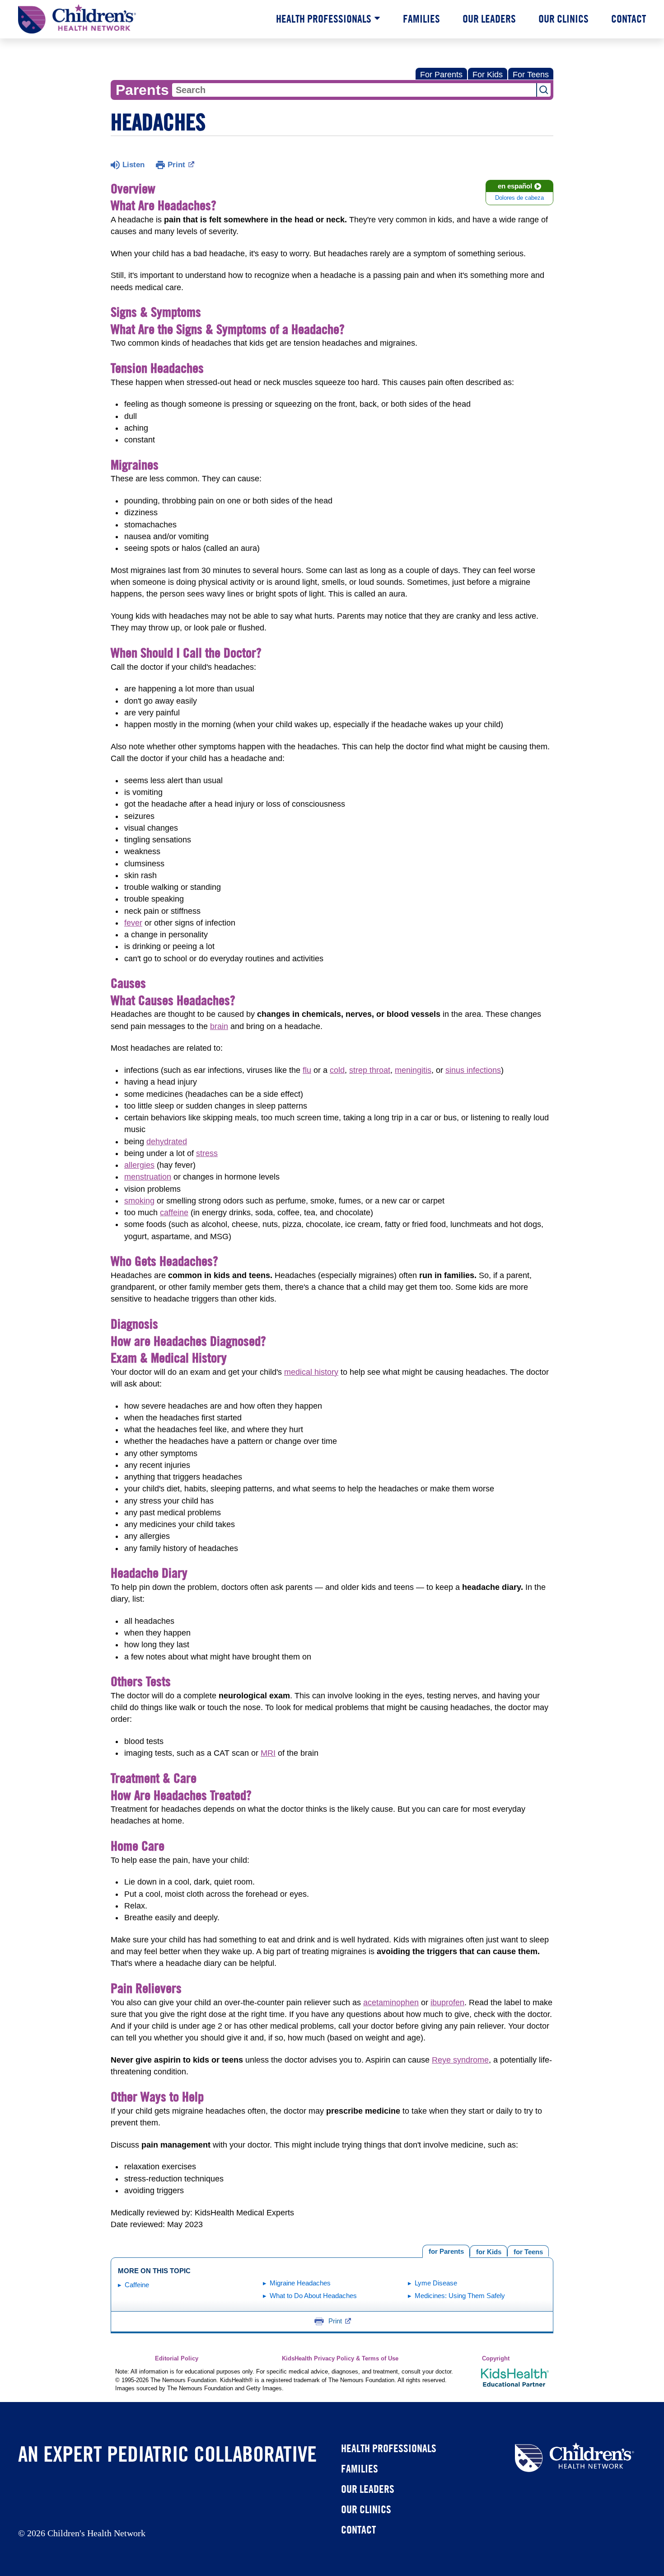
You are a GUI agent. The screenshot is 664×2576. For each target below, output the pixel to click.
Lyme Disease (436, 2283)
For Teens (531, 75)
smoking (139, 1201)
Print (176, 165)
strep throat (370, 1070)
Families (421, 19)
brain (219, 1026)
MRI (268, 1753)
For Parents (441, 75)
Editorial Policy (177, 2359)
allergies (139, 1165)
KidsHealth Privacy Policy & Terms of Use (340, 2359)
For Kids (488, 75)
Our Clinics (563, 19)
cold (337, 1070)
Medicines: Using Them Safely (460, 2296)
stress (207, 1153)
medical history (311, 1372)
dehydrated (167, 1142)
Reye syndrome (460, 2060)
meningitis (413, 1070)
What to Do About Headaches (313, 2296)
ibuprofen (447, 2003)
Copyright (496, 2359)
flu (307, 1070)
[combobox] (354, 90)
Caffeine (137, 2285)
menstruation (148, 1177)
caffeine (174, 1213)
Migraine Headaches (300, 2283)
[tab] (528, 2251)
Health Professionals (324, 19)
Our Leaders (489, 19)
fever (133, 923)
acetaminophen (391, 2003)
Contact (629, 19)
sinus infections (473, 1070)
